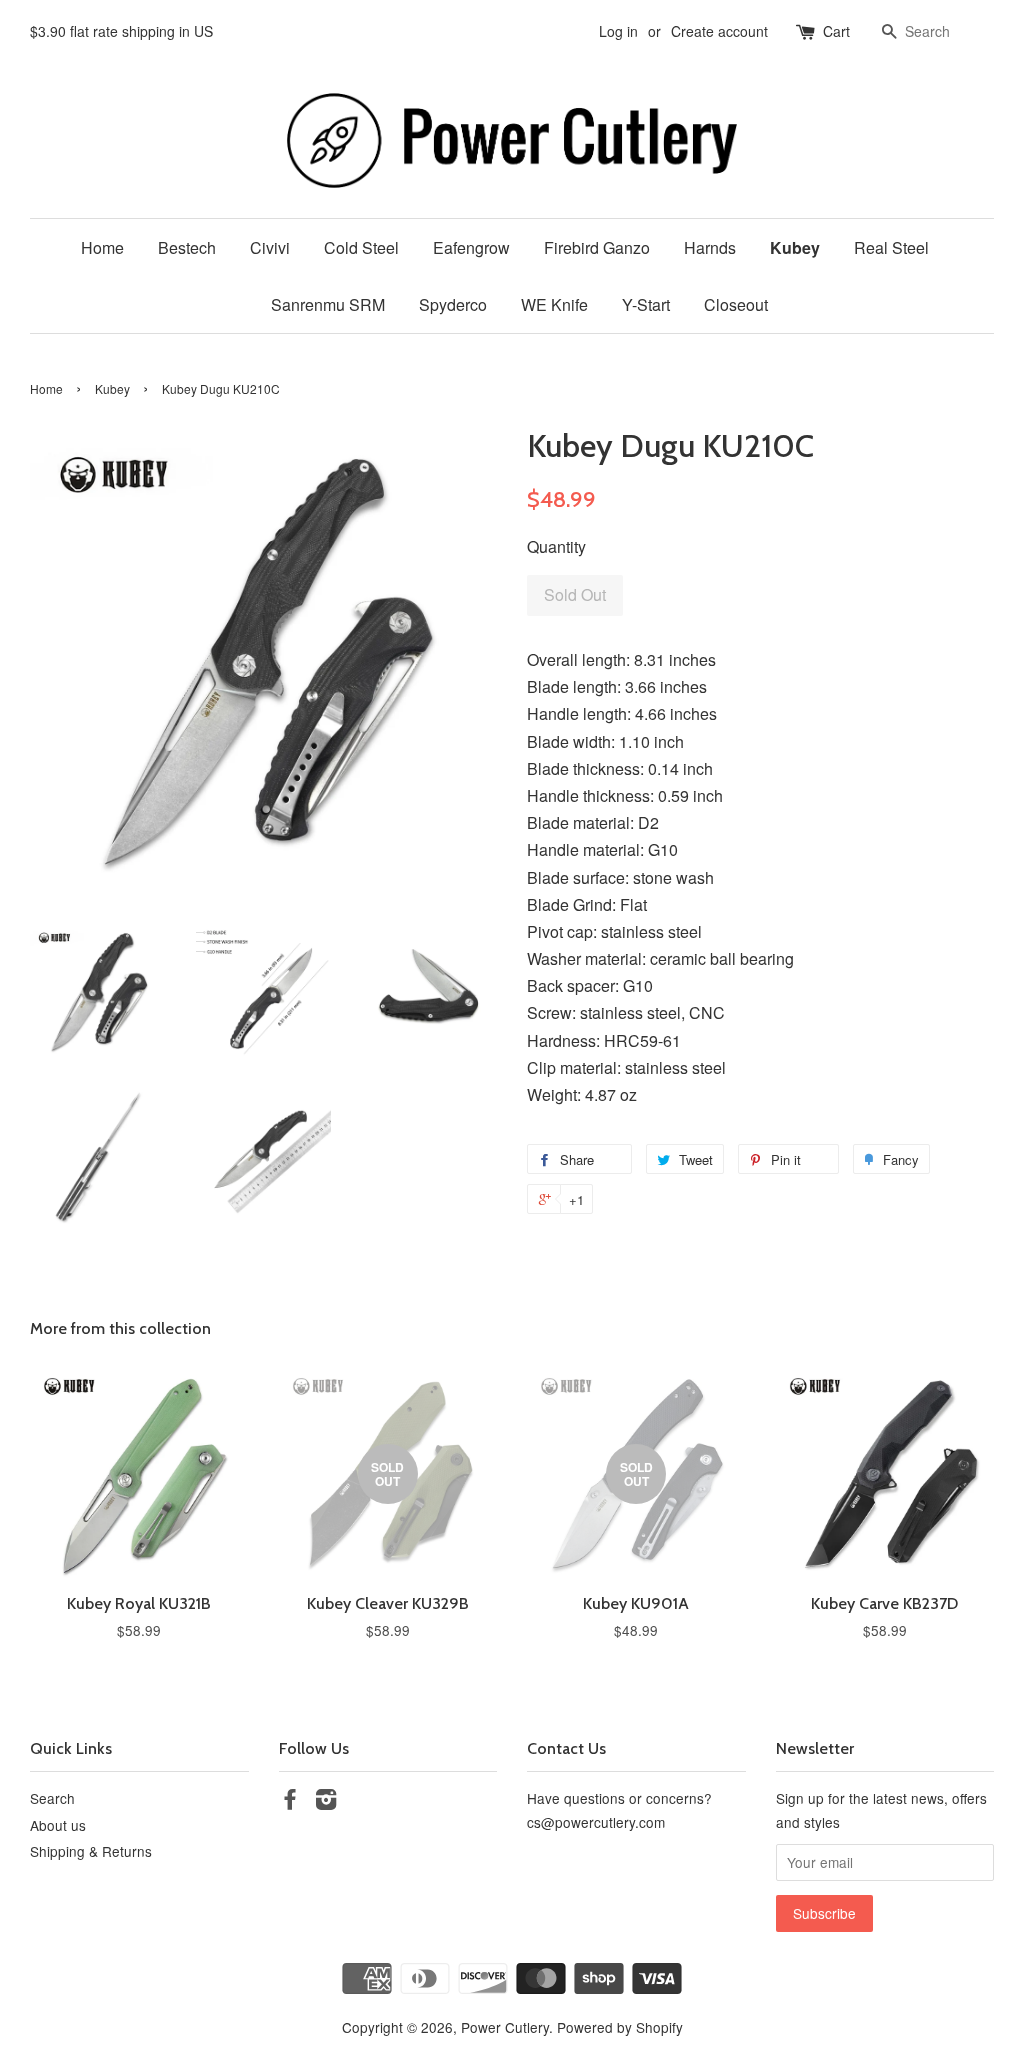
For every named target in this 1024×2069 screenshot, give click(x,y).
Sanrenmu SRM (328, 304)
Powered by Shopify (620, 2027)
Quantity (556, 546)
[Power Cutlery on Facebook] (290, 1802)
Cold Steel (361, 247)
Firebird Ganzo (597, 247)
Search (52, 1798)
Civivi (270, 247)
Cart (836, 31)
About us (58, 1825)
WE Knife (554, 304)
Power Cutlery (505, 2027)
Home (102, 247)
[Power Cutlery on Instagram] (326, 1802)
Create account (719, 31)
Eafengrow (471, 247)
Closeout (736, 304)
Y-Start (646, 304)
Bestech (187, 247)
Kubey (795, 247)
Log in (618, 31)
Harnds (710, 247)
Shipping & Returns (91, 1851)
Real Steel (891, 247)
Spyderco (453, 304)
